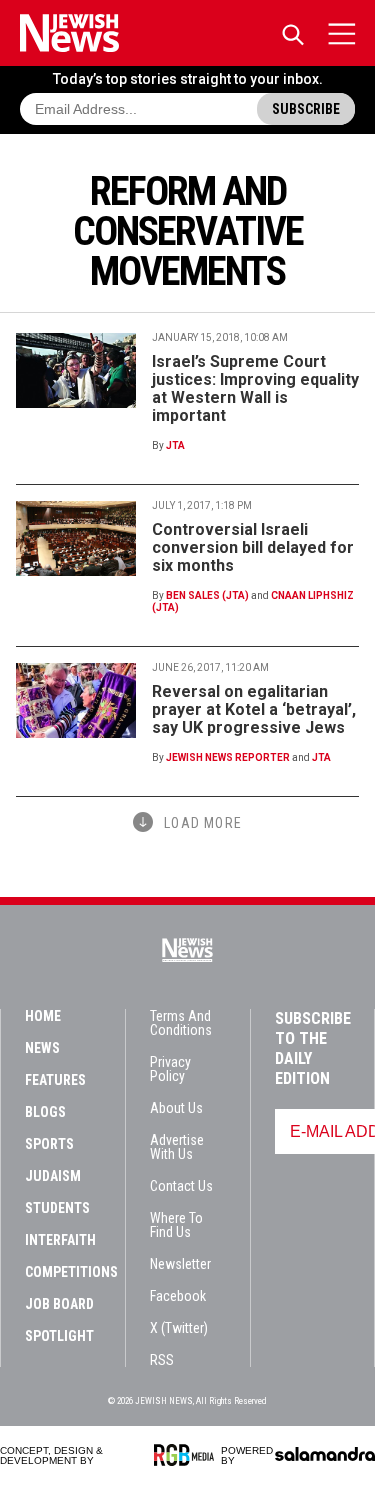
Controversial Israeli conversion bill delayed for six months (253, 547)
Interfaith (60, 1240)
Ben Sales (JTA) (207, 595)
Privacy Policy (170, 1069)
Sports (49, 1144)
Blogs (45, 1112)
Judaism (53, 1176)
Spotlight (59, 1336)
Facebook (178, 1296)
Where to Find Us (176, 1225)
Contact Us (181, 1186)
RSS (162, 1360)
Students (57, 1208)
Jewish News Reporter (228, 757)
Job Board (59, 1304)
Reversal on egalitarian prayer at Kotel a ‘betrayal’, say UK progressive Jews (254, 709)
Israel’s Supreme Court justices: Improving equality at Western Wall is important (255, 388)
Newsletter (180, 1264)
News (42, 1048)
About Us (176, 1108)
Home (43, 1016)
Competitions (71, 1272)
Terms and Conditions (181, 1023)
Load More (203, 823)
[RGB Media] (187, 1455)
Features (55, 1080)
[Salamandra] (325, 1454)
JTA (175, 445)
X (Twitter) (179, 1328)
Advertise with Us (177, 1147)
